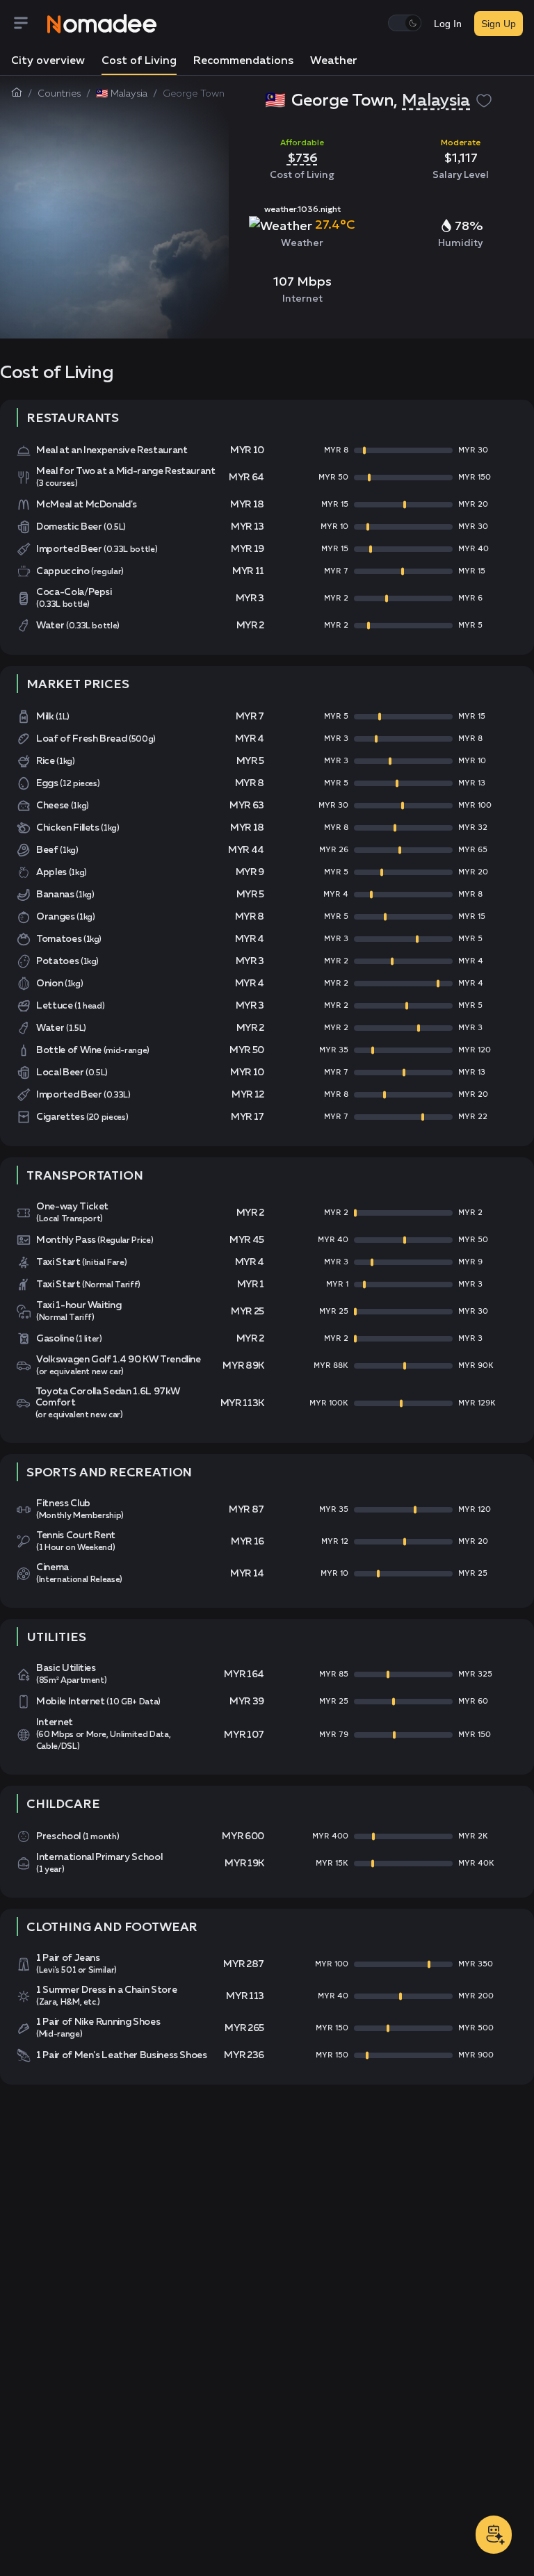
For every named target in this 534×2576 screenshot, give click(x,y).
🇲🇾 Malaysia (122, 94)
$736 (302, 157)
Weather (334, 61)
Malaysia (436, 101)
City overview (48, 61)
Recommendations (243, 61)
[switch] (405, 23)
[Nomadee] (102, 24)
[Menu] (29, 24)
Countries (59, 94)
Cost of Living (139, 61)
